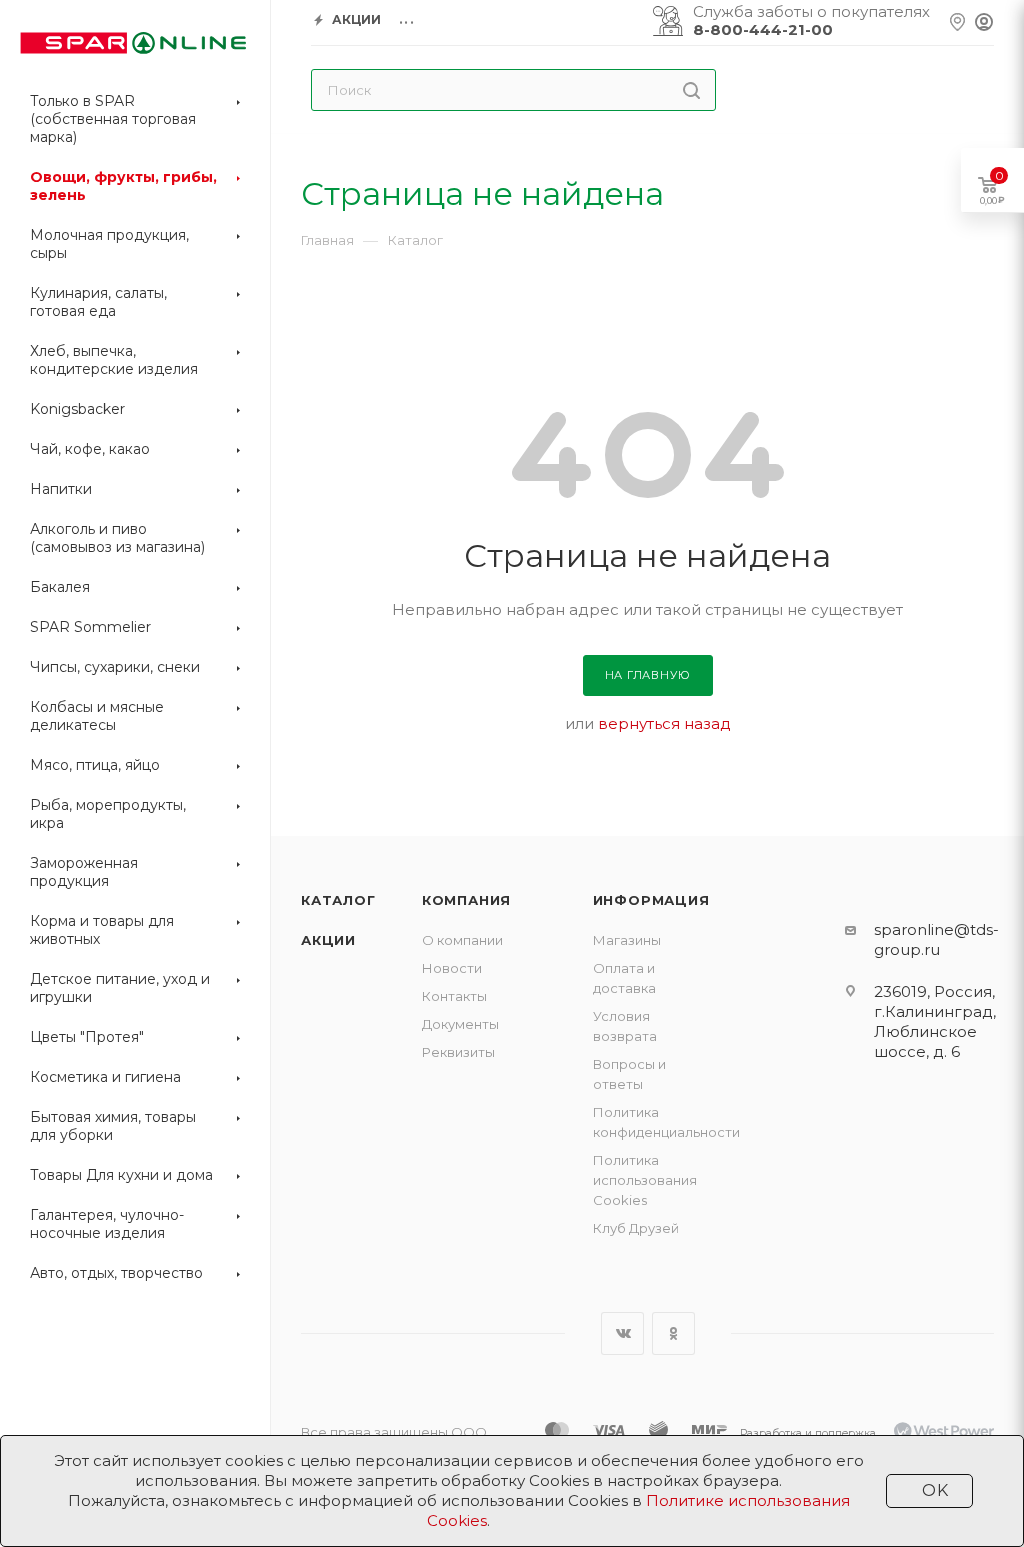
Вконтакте (622, 1333)
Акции (328, 940)
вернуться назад (664, 723)
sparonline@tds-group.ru (936, 939)
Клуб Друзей (636, 1228)
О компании (462, 940)
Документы (460, 1024)
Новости (452, 968)
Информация (651, 900)
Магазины (627, 940)
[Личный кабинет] (984, 23)
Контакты (454, 996)
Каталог (338, 900)
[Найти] (691, 90)
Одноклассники (673, 1333)
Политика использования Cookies (645, 1180)
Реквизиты (458, 1052)
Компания (466, 900)
